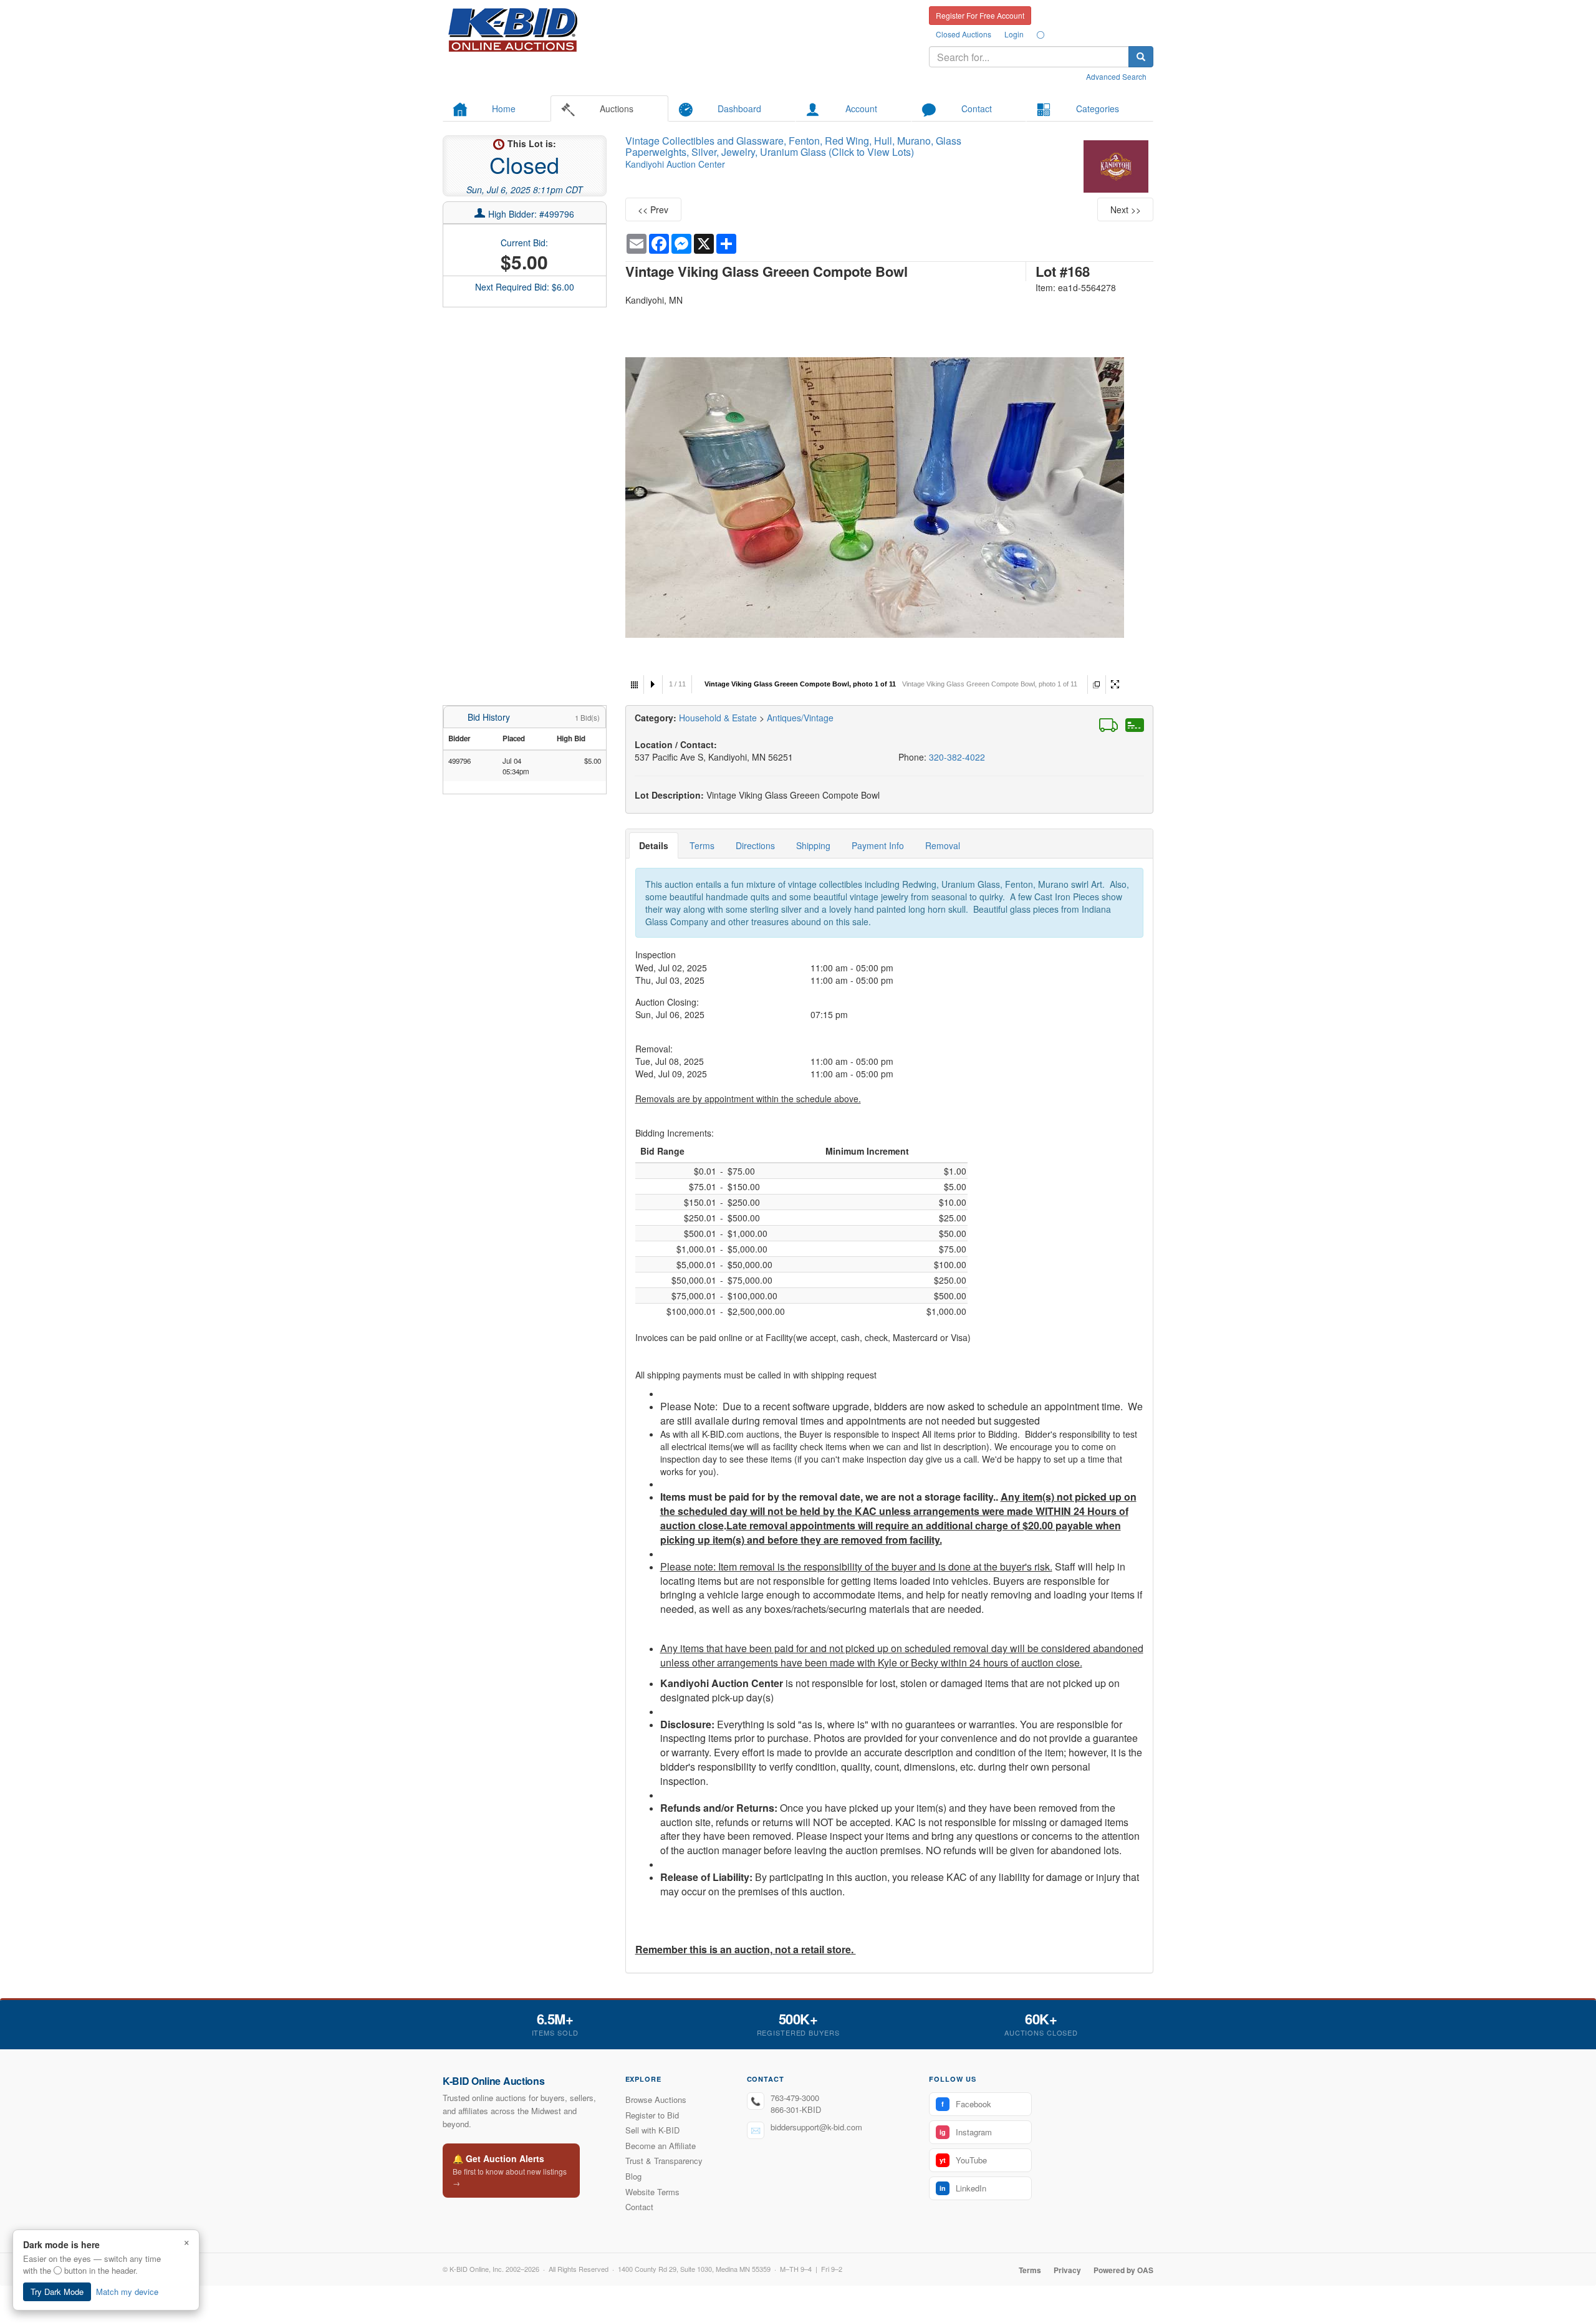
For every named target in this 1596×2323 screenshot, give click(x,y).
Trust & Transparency (664, 2161)
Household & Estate (719, 718)
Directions (755, 845)
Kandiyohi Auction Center (675, 164)
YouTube (963, 2160)
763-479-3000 (795, 2098)
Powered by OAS (1123, 2270)
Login (1014, 34)
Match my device (127, 2292)
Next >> (1126, 209)
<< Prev (653, 209)
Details (654, 845)
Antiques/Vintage (800, 718)
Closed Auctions (964, 34)
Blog (633, 2176)
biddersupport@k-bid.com (816, 2127)
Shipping (813, 845)
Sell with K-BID (652, 2130)
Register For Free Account (980, 15)
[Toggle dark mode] (1041, 34)
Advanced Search (1116, 76)
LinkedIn (963, 2188)
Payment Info (878, 845)
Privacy (1067, 2270)
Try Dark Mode (57, 2292)
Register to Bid (652, 2115)
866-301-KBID (796, 2109)
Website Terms (652, 2192)
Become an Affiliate (661, 2146)
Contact (639, 2207)
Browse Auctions (656, 2099)
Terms (702, 845)
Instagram (966, 2132)
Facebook (966, 2104)
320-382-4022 (957, 757)
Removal (943, 845)
